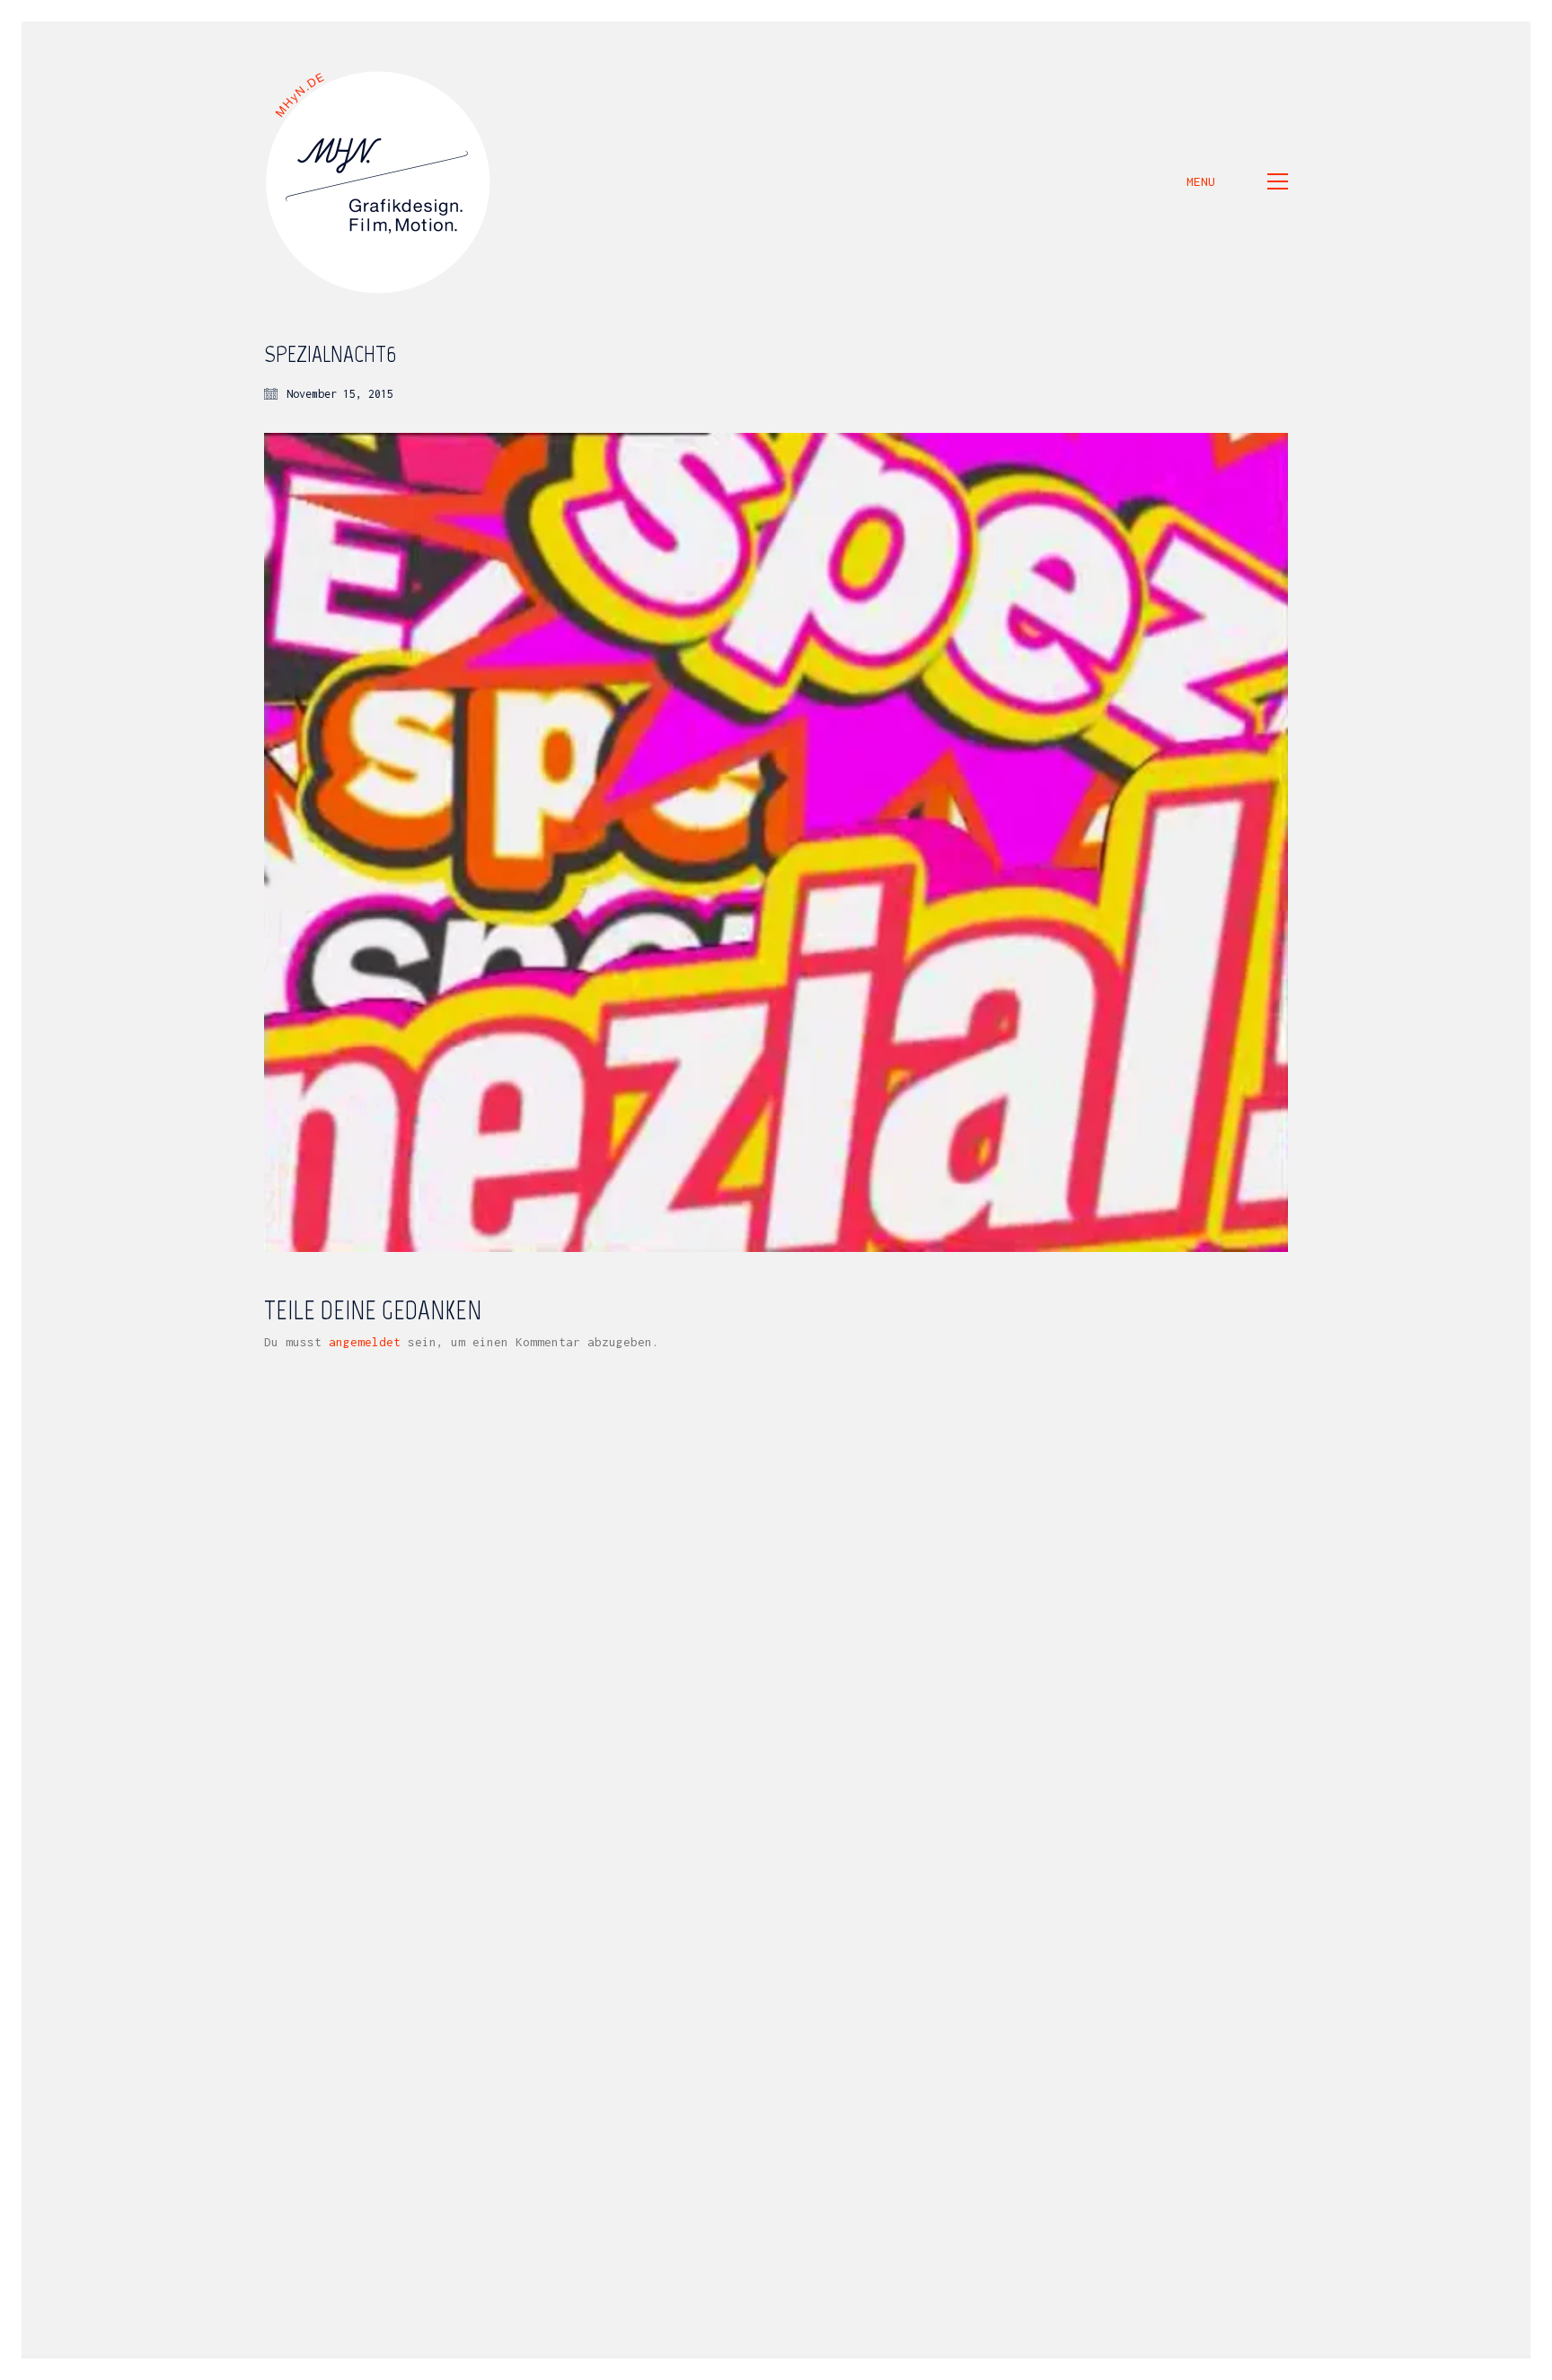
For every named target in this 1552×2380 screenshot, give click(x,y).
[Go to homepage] (379, 181)
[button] (1237, 181)
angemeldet (365, 1342)
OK (1389, 2367)
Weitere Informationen (1285, 2367)
